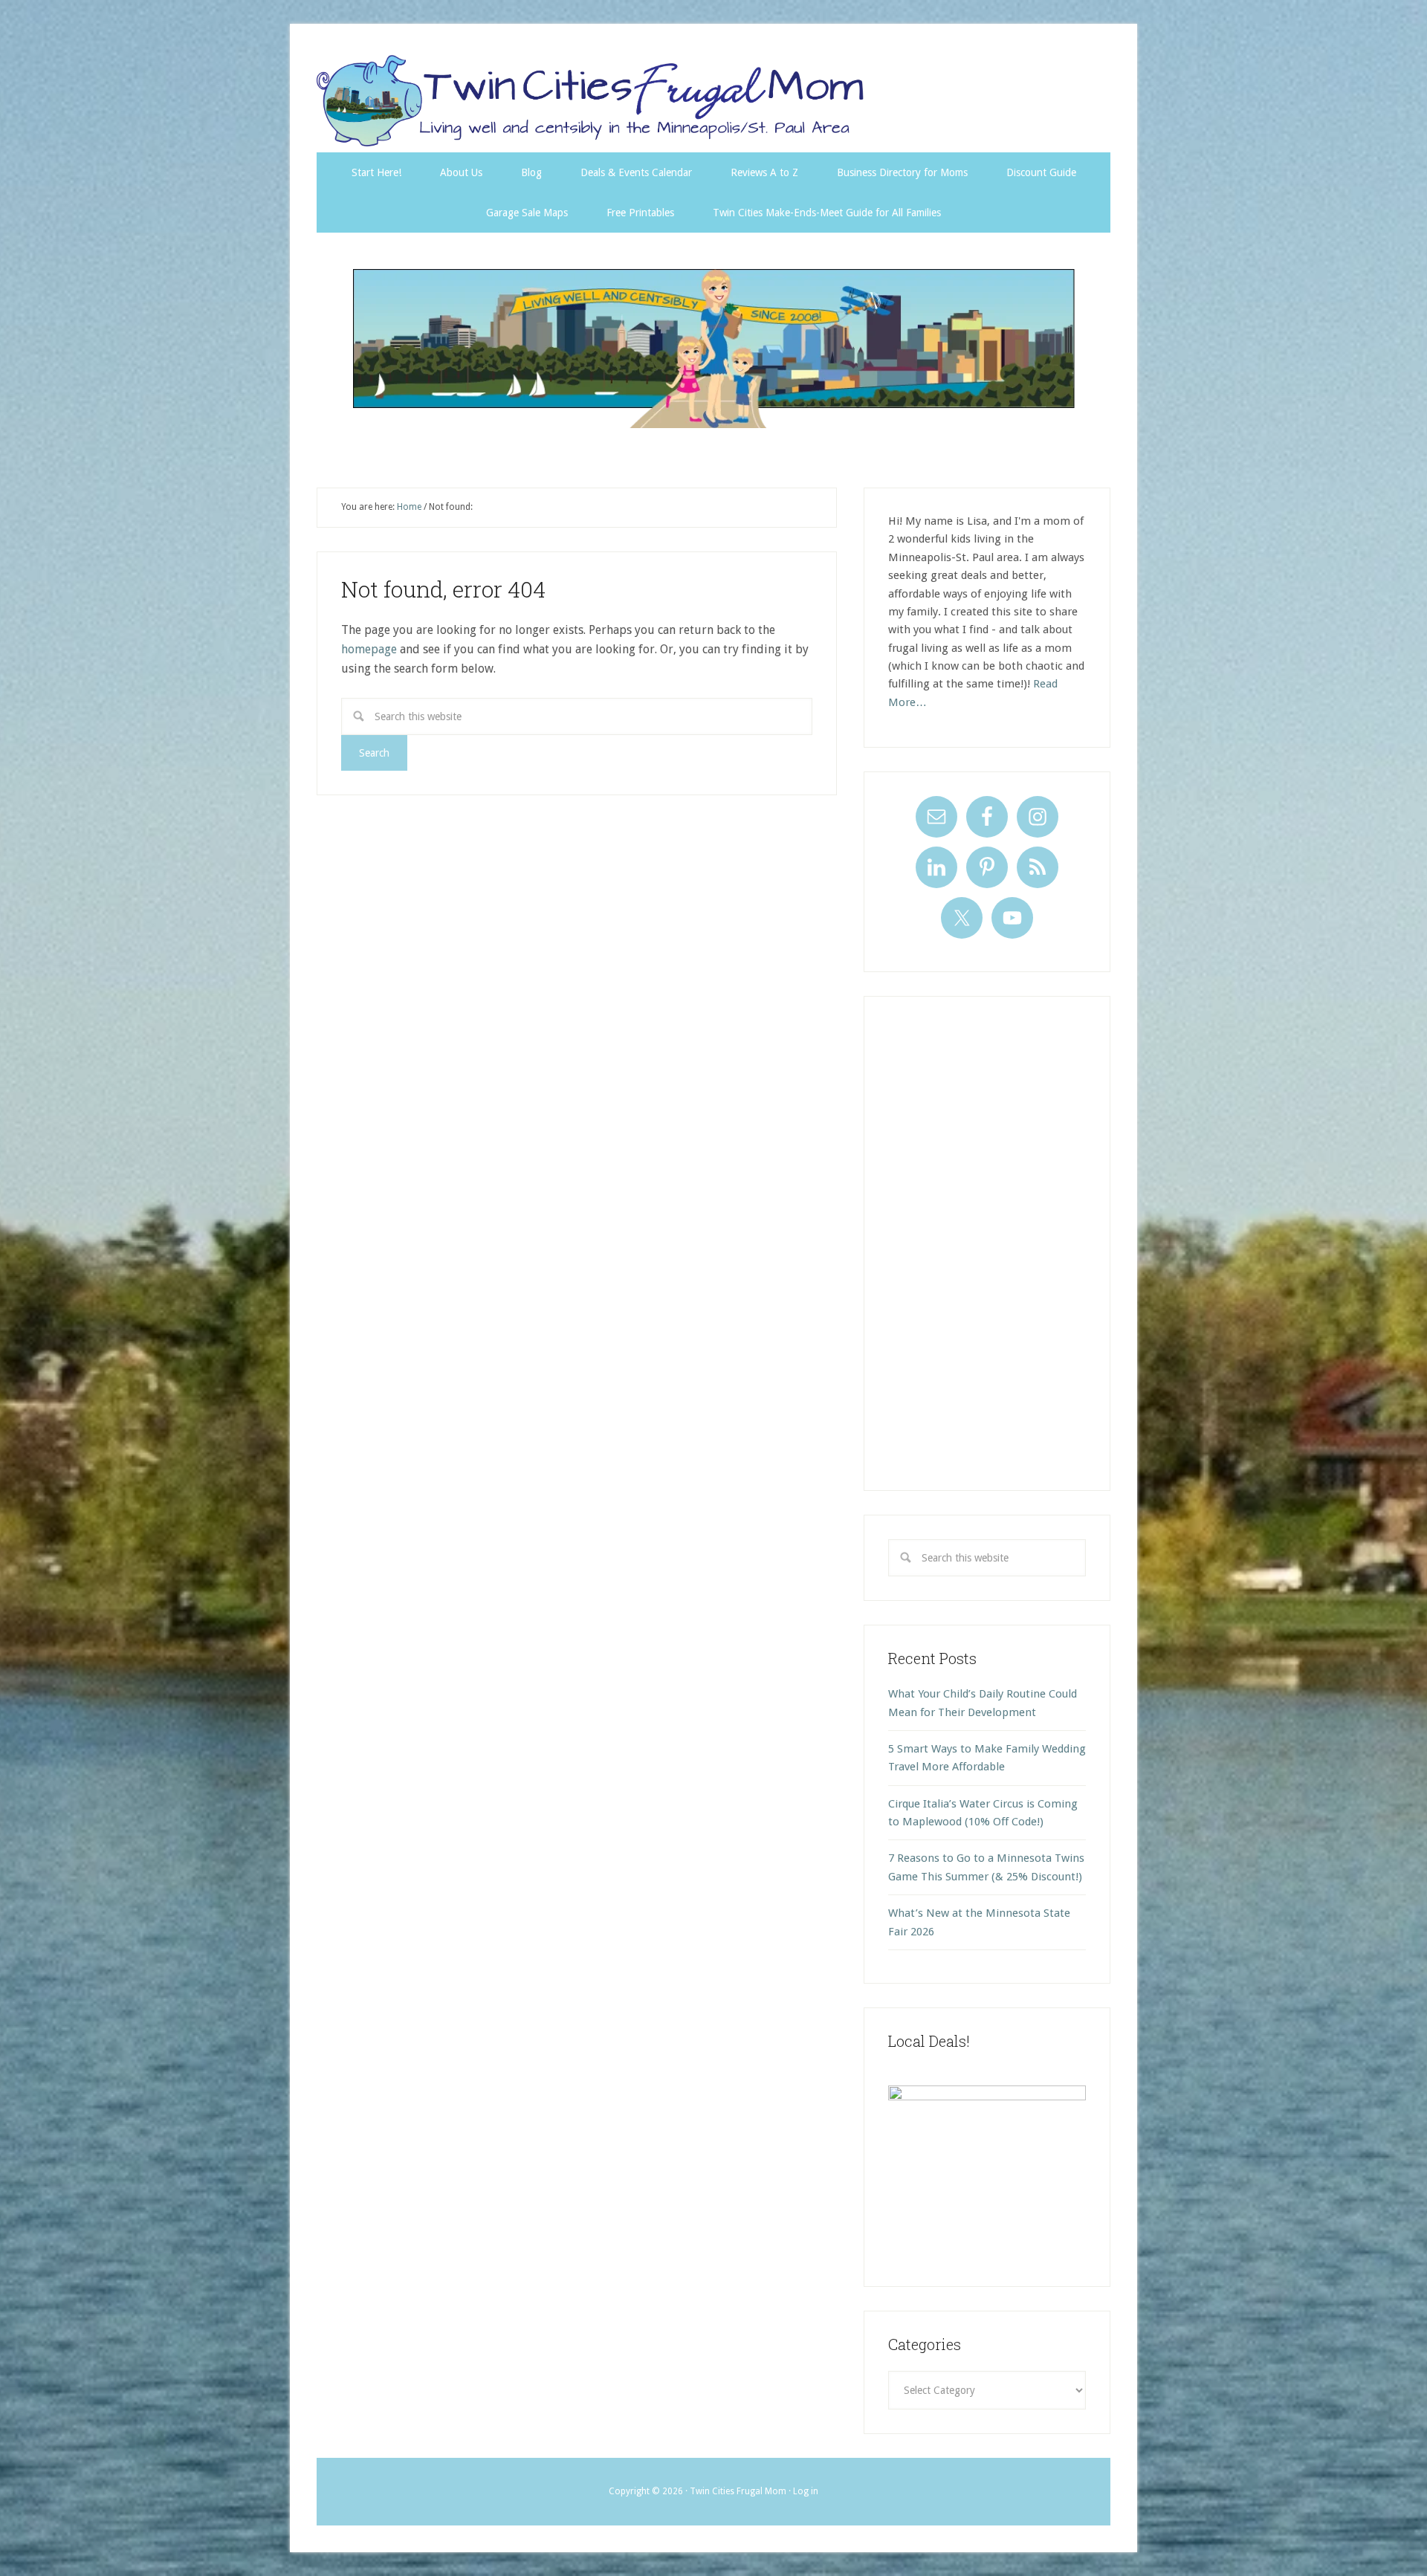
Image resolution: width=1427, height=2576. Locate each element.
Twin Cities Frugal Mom (713, 348)
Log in (806, 2491)
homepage (369, 649)
